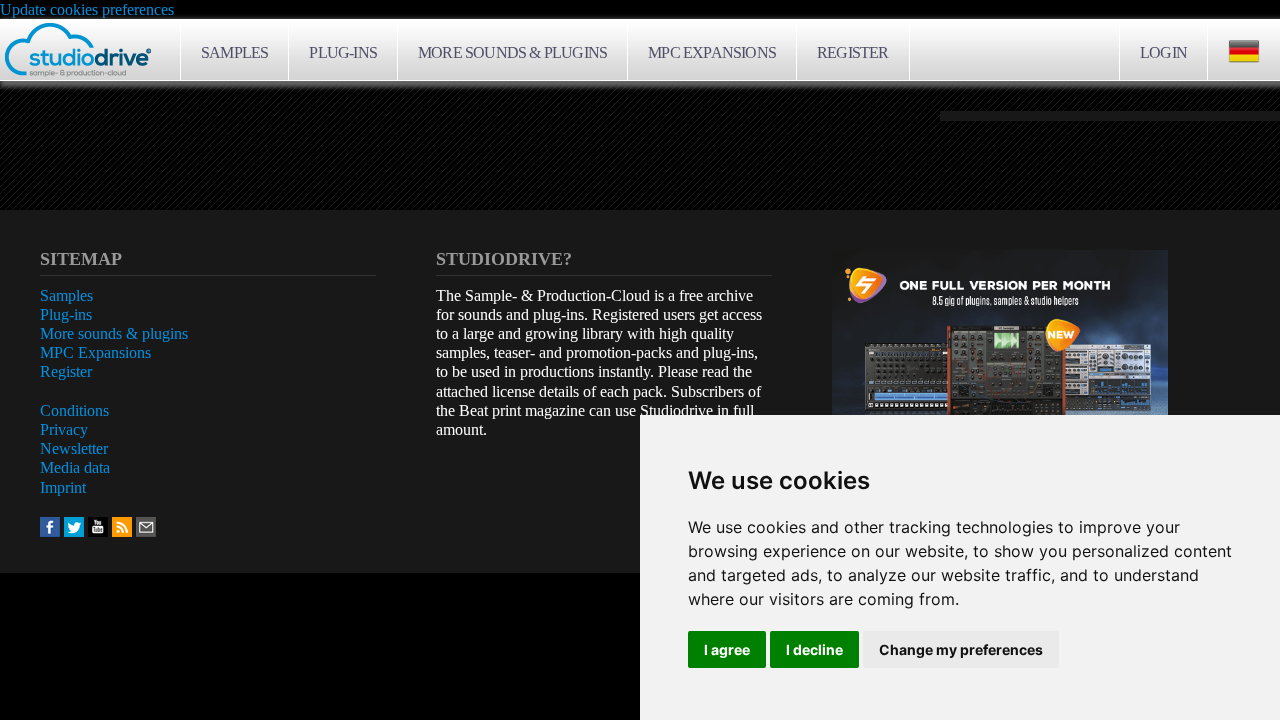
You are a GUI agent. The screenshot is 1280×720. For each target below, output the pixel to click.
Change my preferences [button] (961, 649)
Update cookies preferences (87, 9)
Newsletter (74, 448)
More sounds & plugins (512, 52)
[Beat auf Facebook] (50, 525)
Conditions (74, 410)
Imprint (63, 487)
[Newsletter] (146, 525)
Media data (75, 467)
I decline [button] (814, 649)
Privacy (64, 429)
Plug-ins (343, 52)
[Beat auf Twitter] (74, 525)
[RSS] (122, 525)
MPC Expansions (712, 52)
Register (853, 52)
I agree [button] (727, 649)
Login (1163, 52)
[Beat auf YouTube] (98, 525)
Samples (234, 52)
